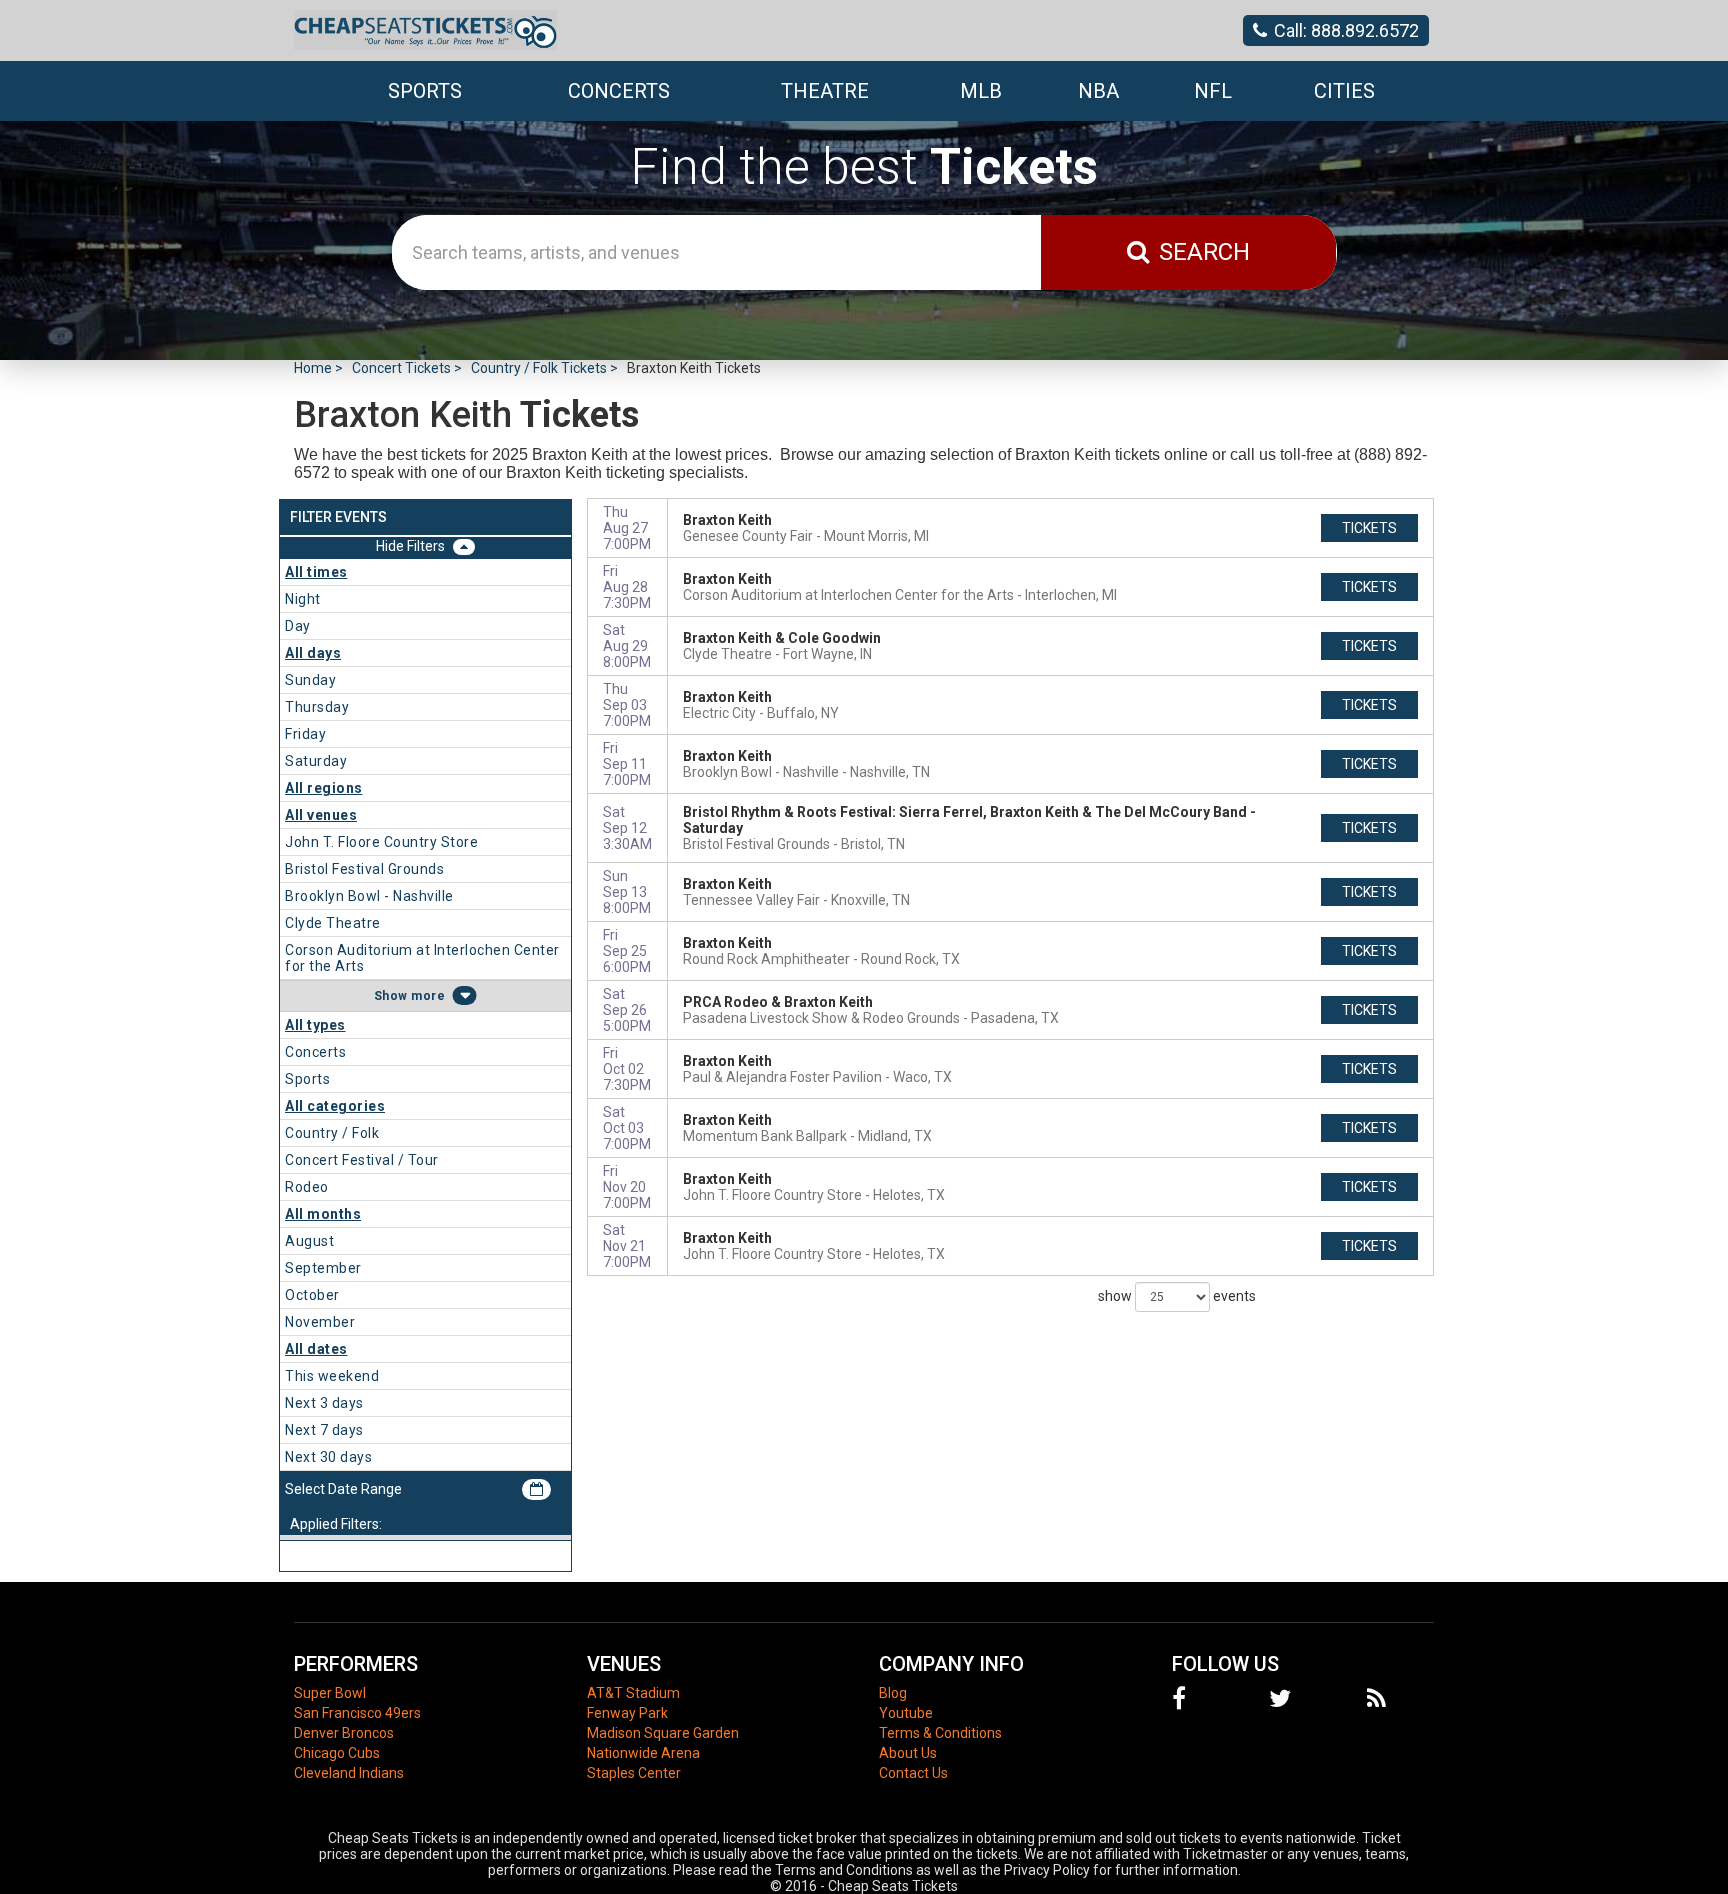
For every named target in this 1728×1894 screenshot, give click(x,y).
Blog (893, 1693)
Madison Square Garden (663, 1733)
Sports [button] (425, 91)
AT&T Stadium (633, 1693)
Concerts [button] (619, 91)
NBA (1098, 91)
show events (1177, 1295)
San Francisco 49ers (357, 1713)
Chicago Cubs (337, 1753)
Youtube (906, 1713)
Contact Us (913, 1773)
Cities (1344, 91)
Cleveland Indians (349, 1773)
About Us (908, 1753)
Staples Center (634, 1773)
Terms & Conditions (940, 1733)
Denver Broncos (344, 1733)
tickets (1369, 528)
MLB (981, 91)
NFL (1213, 91)
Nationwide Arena (643, 1753)
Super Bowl (330, 1693)
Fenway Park (627, 1713)
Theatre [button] (825, 91)
